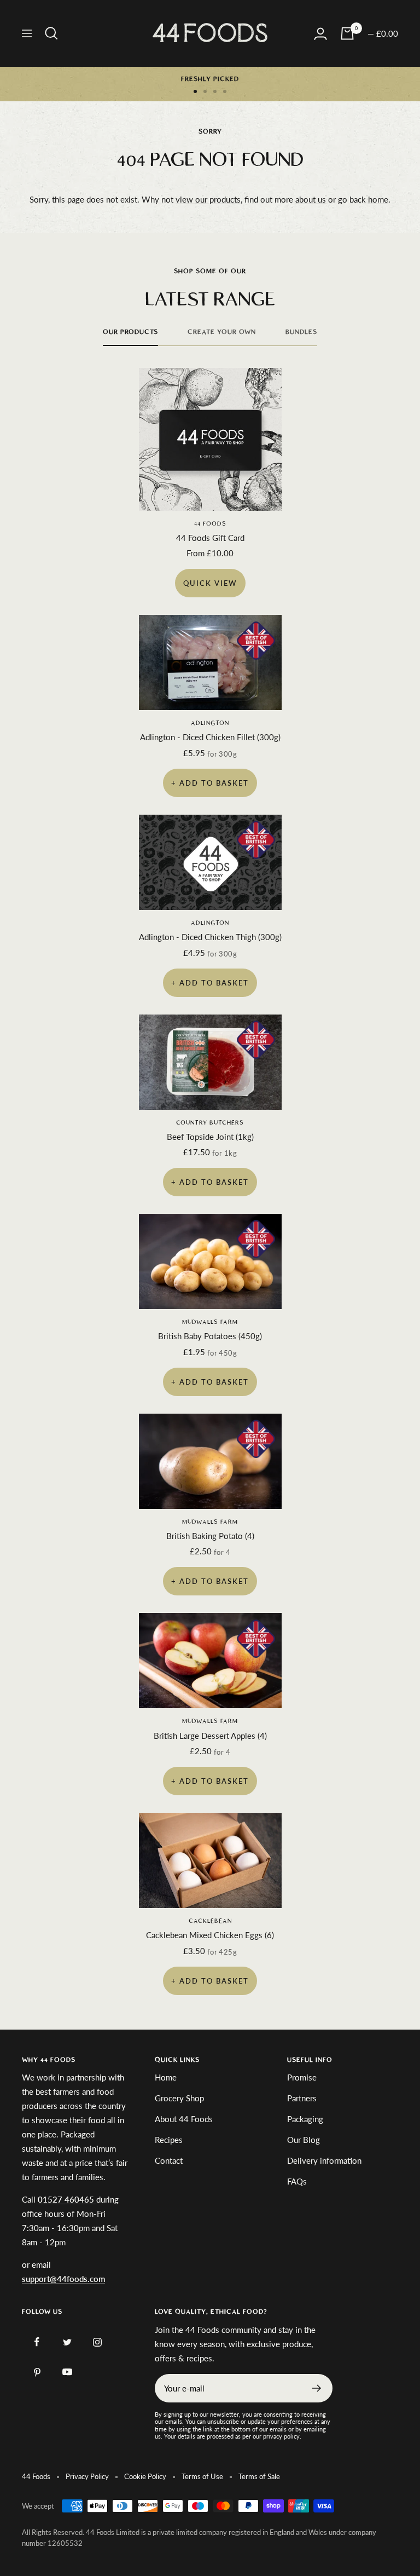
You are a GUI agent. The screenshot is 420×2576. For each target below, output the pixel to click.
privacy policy (281, 2436)
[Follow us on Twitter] (67, 2342)
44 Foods (210, 524)
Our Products (130, 332)
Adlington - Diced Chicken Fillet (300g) (210, 737)
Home (166, 2077)
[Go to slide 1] (195, 91)
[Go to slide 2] (205, 91)
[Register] (317, 2388)
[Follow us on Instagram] (97, 2342)
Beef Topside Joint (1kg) (210, 1137)
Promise (302, 2077)
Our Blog (304, 2140)
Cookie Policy (145, 2476)
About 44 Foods (184, 2119)
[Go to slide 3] (215, 91)
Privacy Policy (87, 2476)
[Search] (51, 33)
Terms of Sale (259, 2476)
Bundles (301, 332)
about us (311, 199)
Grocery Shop (179, 2098)
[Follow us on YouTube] (67, 2372)
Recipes (169, 2140)
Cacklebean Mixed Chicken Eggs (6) (210, 1935)
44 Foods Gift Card (210, 538)
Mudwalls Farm (210, 1322)
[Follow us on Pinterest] (37, 2372)
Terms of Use (202, 2476)
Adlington (210, 723)
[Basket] (347, 33)
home (378, 199)
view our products (208, 199)
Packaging (305, 2119)
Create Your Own (222, 332)
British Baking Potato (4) (210, 1536)
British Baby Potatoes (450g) (210, 1336)
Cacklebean (210, 1921)
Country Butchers (210, 1123)
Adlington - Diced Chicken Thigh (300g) (210, 937)
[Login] (320, 34)
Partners (302, 2098)
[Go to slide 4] (225, 91)
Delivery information (324, 2160)
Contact (169, 2160)
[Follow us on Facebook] (37, 2342)
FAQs (297, 2181)
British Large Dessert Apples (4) (210, 1736)
